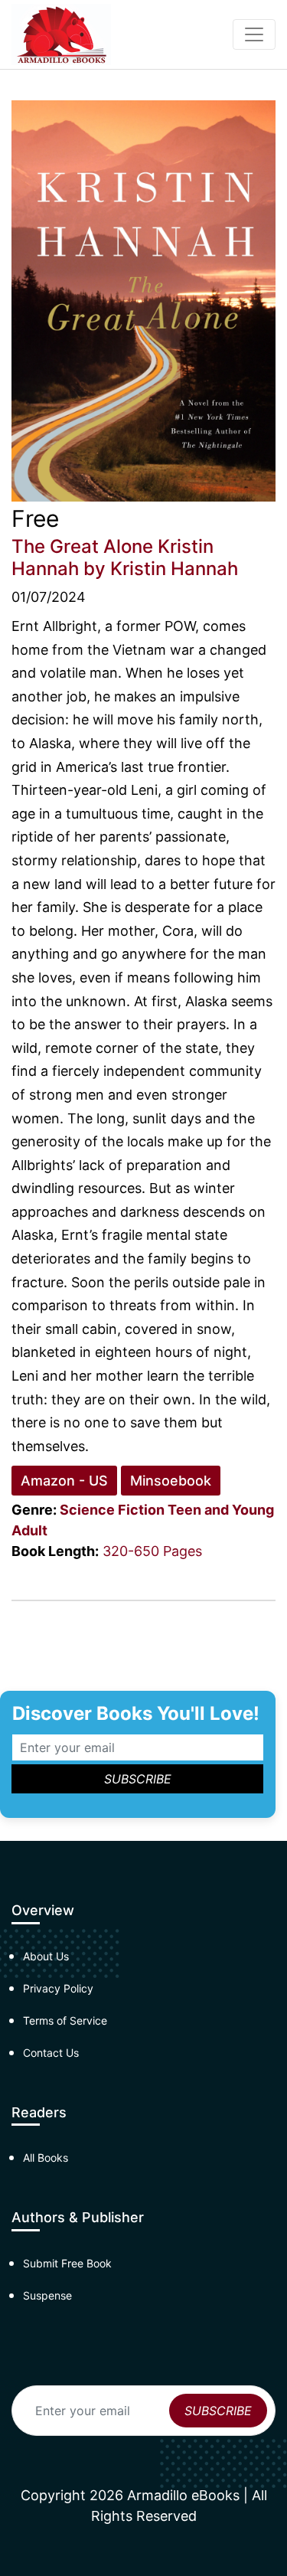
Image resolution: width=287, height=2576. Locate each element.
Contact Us (51, 2053)
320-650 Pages (152, 1551)
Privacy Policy (58, 1988)
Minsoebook (171, 1481)
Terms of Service (65, 2020)
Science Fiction (112, 1510)
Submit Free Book (67, 2263)
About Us (46, 1956)
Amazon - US (64, 1481)
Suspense (47, 2295)
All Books (46, 2158)
